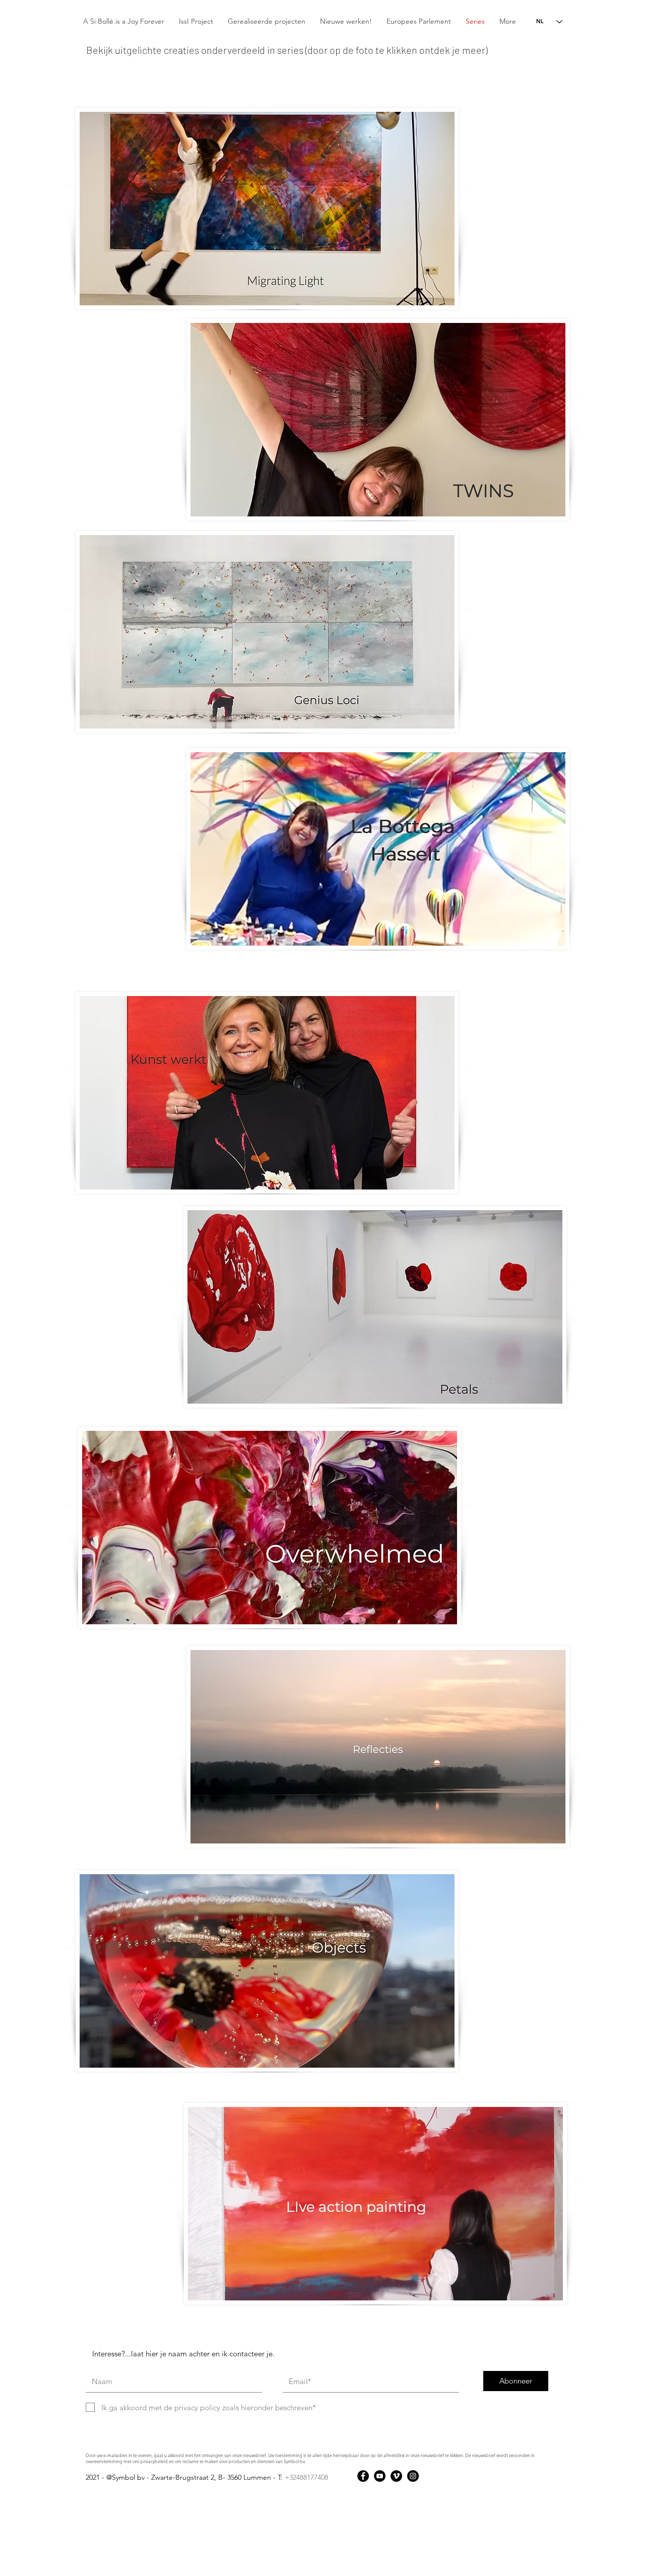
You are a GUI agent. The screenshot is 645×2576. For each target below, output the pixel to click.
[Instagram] (413, 2476)
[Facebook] (363, 2476)
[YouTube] (380, 2476)
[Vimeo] (396, 2476)
